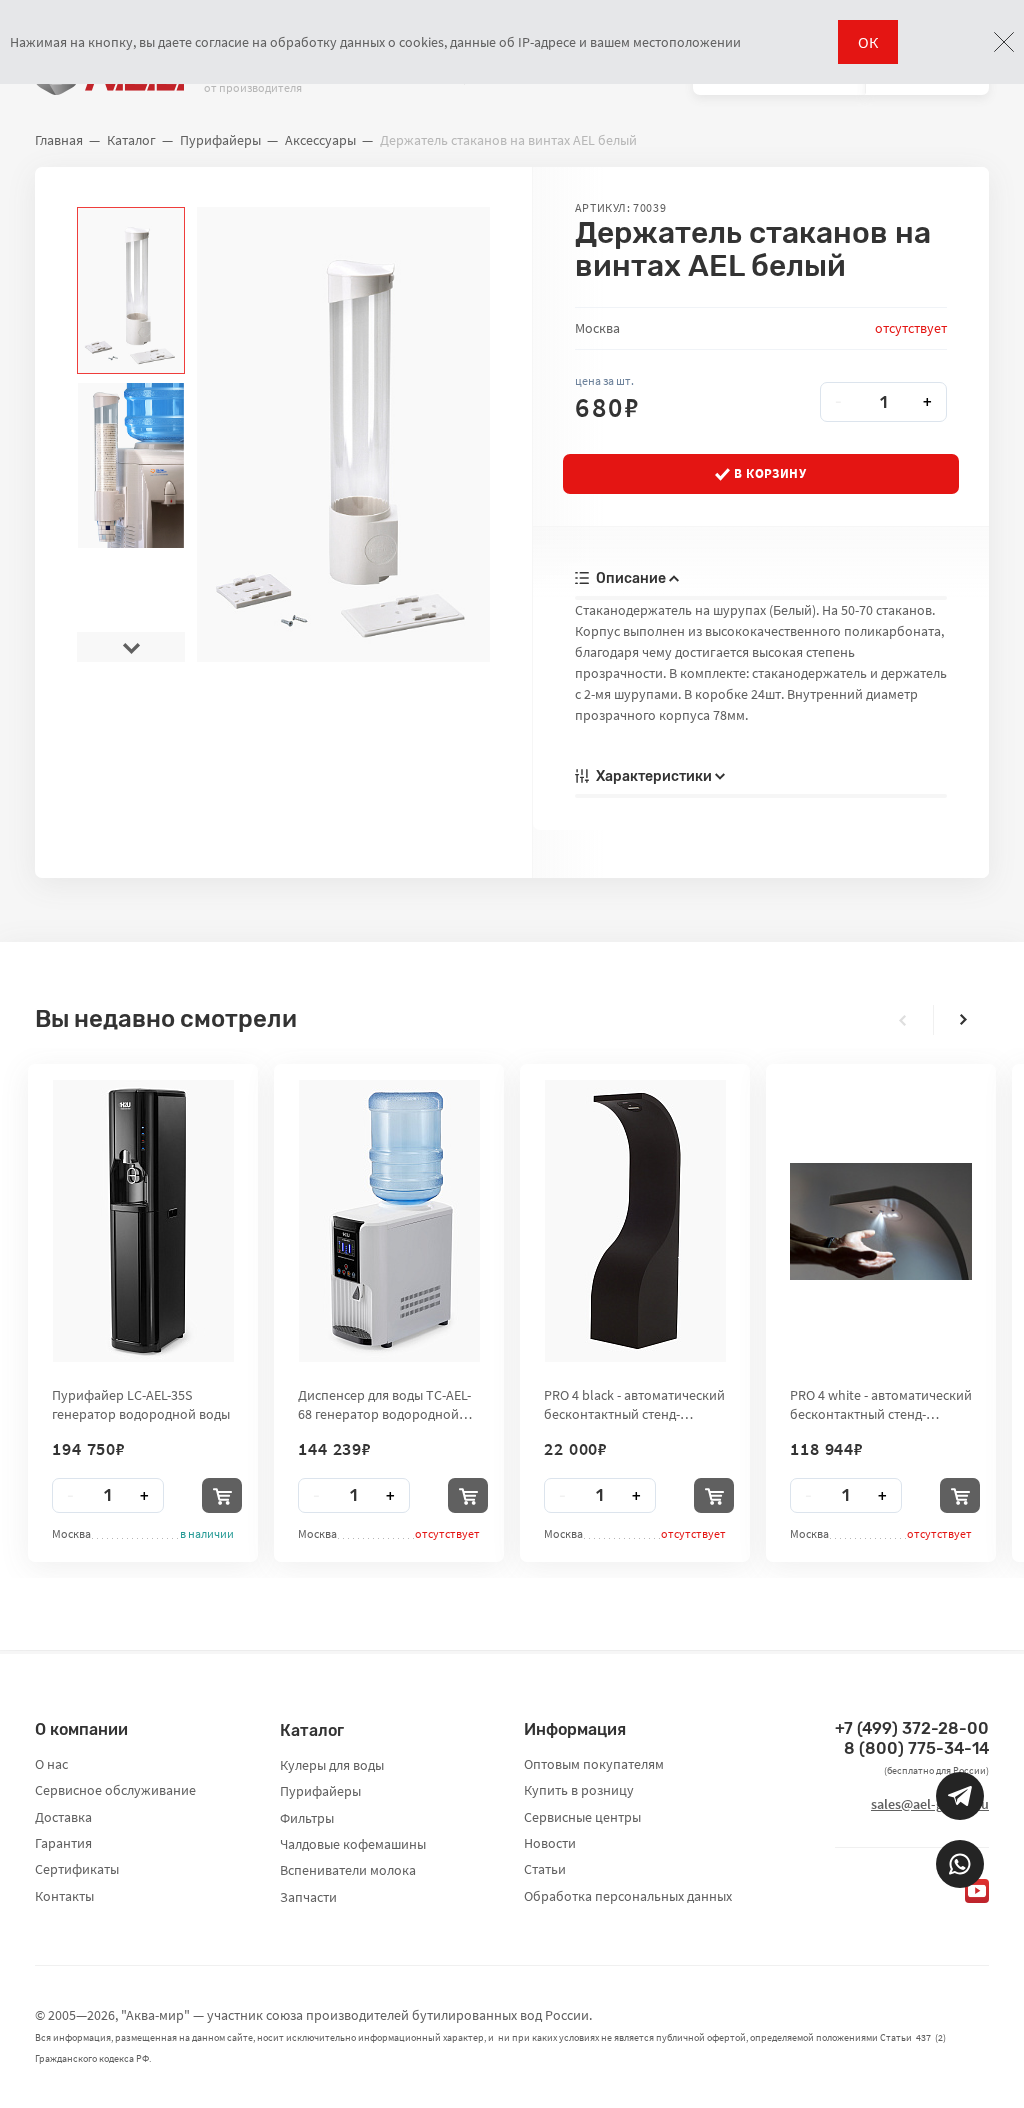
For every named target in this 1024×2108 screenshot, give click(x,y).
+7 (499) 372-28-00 (912, 1728)
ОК (868, 42)
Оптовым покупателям (594, 1764)
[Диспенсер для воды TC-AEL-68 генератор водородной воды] (389, 1221)
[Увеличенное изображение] (343, 434)
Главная (59, 140)
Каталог (131, 140)
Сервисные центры (582, 1817)
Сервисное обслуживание (115, 1790)
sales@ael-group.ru (930, 1804)
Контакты (64, 1896)
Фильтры (307, 1818)
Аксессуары (320, 140)
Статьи (545, 1869)
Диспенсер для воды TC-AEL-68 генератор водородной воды (384, 1404)
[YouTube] (977, 1891)
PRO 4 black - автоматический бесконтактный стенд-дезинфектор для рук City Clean (634, 1404)
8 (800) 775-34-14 (916, 1748)
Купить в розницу (579, 1790)
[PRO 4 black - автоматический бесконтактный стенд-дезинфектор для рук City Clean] (635, 1221)
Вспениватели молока (348, 1870)
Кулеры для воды (332, 1765)
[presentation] (131, 222)
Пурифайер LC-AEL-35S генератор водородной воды (141, 1404)
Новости (550, 1843)
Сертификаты (77, 1869)
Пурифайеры (220, 140)
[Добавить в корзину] (222, 1495)
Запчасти (308, 1897)
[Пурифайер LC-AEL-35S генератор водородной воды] (143, 1221)
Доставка (63, 1817)
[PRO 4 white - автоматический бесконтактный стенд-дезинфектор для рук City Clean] (881, 1221)
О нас (51, 1764)
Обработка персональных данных (628, 1896)
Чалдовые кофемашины (353, 1844)
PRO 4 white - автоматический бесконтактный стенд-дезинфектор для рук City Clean (881, 1404)
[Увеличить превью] (131, 290)
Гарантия (63, 1843)
